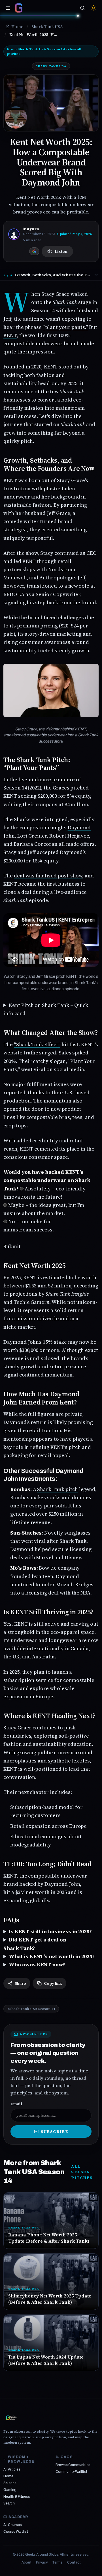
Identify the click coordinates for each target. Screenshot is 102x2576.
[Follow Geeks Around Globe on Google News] (34, 251)
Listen (61, 251)
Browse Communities (73, 2465)
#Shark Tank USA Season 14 (31, 2009)
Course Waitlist (16, 2532)
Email (16, 2104)
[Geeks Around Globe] (11, 2418)
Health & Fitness (17, 2497)
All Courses (13, 2525)
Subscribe (55, 2131)
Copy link (53, 1983)
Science (10, 2483)
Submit (12, 1246)
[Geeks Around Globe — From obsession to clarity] (19, 8)
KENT (10, 335)
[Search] (82, 8)
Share (20, 1983)
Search (9, 2503)
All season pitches (82, 2172)
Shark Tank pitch (57, 1489)
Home (8, 2476)
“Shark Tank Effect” (37, 1044)
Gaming (10, 2490)
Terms (57, 2562)
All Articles (12, 2469)
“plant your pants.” (65, 327)
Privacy (42, 2562)
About (26, 2562)
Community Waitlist (71, 2472)
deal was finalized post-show (48, 876)
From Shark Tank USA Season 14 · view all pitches (44, 51)
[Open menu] (8, 8)
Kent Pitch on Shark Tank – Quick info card (46, 1009)
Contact (74, 2562)
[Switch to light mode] (93, 8)
